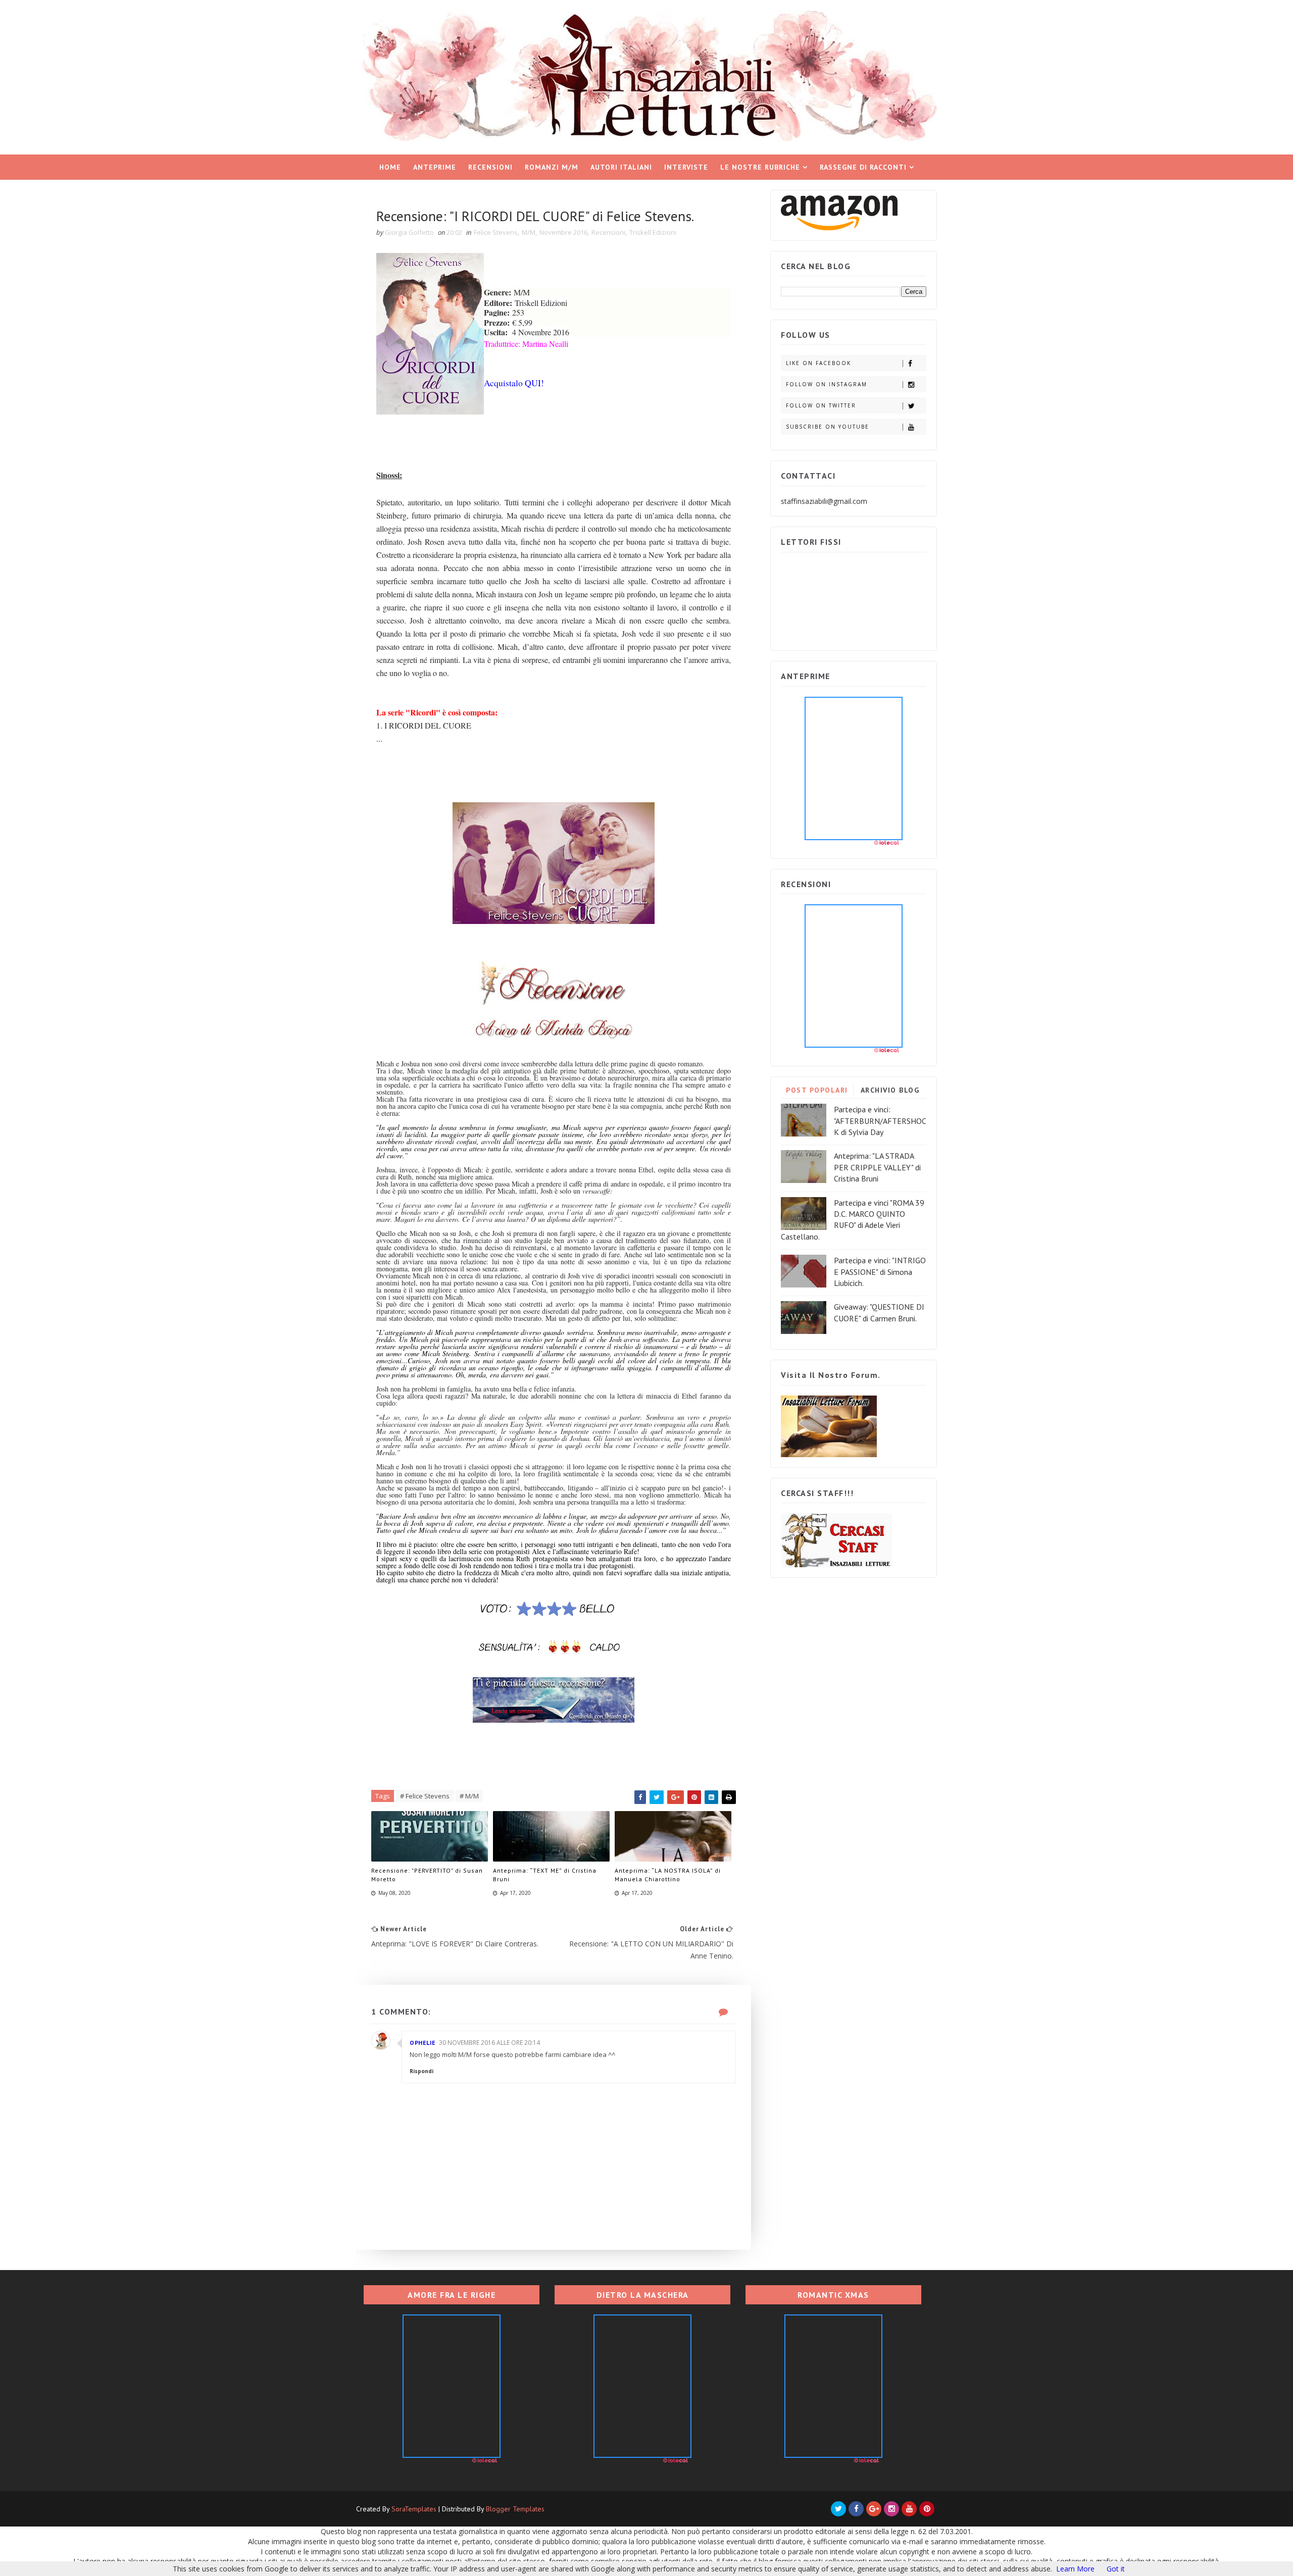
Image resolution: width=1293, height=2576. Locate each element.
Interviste (686, 167)
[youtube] (909, 2509)
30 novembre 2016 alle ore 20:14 (489, 2043)
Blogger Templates (515, 2509)
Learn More (1075, 2569)
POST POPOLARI (817, 1090)
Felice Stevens (496, 232)
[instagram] (891, 2509)
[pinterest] (927, 2509)
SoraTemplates (414, 2509)
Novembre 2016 (563, 232)
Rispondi (421, 2071)
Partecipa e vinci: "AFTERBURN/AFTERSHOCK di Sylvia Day (880, 1121)
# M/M (469, 1796)
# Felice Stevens (425, 1796)
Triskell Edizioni (653, 232)
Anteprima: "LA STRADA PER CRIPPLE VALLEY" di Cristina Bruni (877, 1167)
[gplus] (874, 2509)
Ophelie (423, 2043)
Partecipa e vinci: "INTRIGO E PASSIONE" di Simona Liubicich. (880, 1272)
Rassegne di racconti (863, 167)
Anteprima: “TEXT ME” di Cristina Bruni (545, 1875)
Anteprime (435, 167)
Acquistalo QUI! (514, 383)
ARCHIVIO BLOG (890, 1090)
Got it (1116, 2569)
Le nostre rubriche (760, 167)
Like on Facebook (818, 363)
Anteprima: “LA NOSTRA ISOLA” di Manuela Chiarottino (668, 1875)
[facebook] (856, 2509)
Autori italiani (621, 167)
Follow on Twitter (821, 405)
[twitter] (838, 2509)
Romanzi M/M (552, 167)
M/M (529, 232)
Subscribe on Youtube (828, 427)
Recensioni (490, 167)
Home (390, 167)
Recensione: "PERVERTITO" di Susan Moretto (427, 1875)
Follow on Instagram (827, 384)
